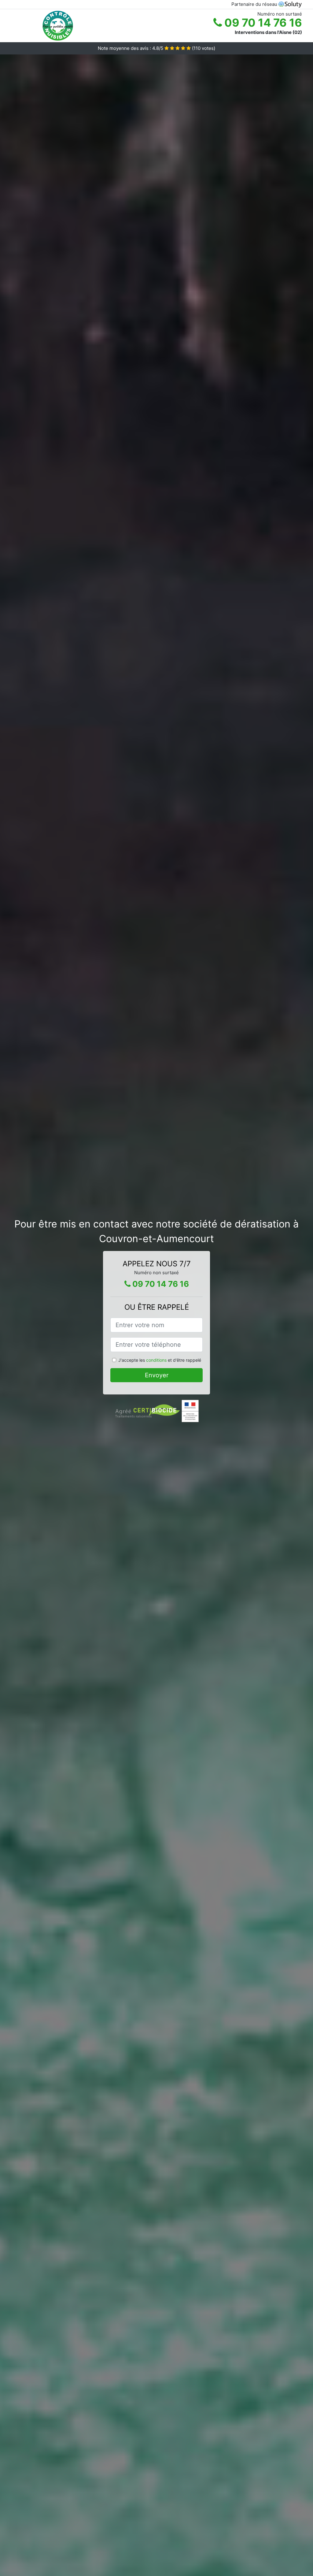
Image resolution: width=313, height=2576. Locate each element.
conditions (156, 1360)
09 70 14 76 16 (262, 23)
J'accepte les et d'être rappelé (160, 1360)
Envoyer (157, 1375)
